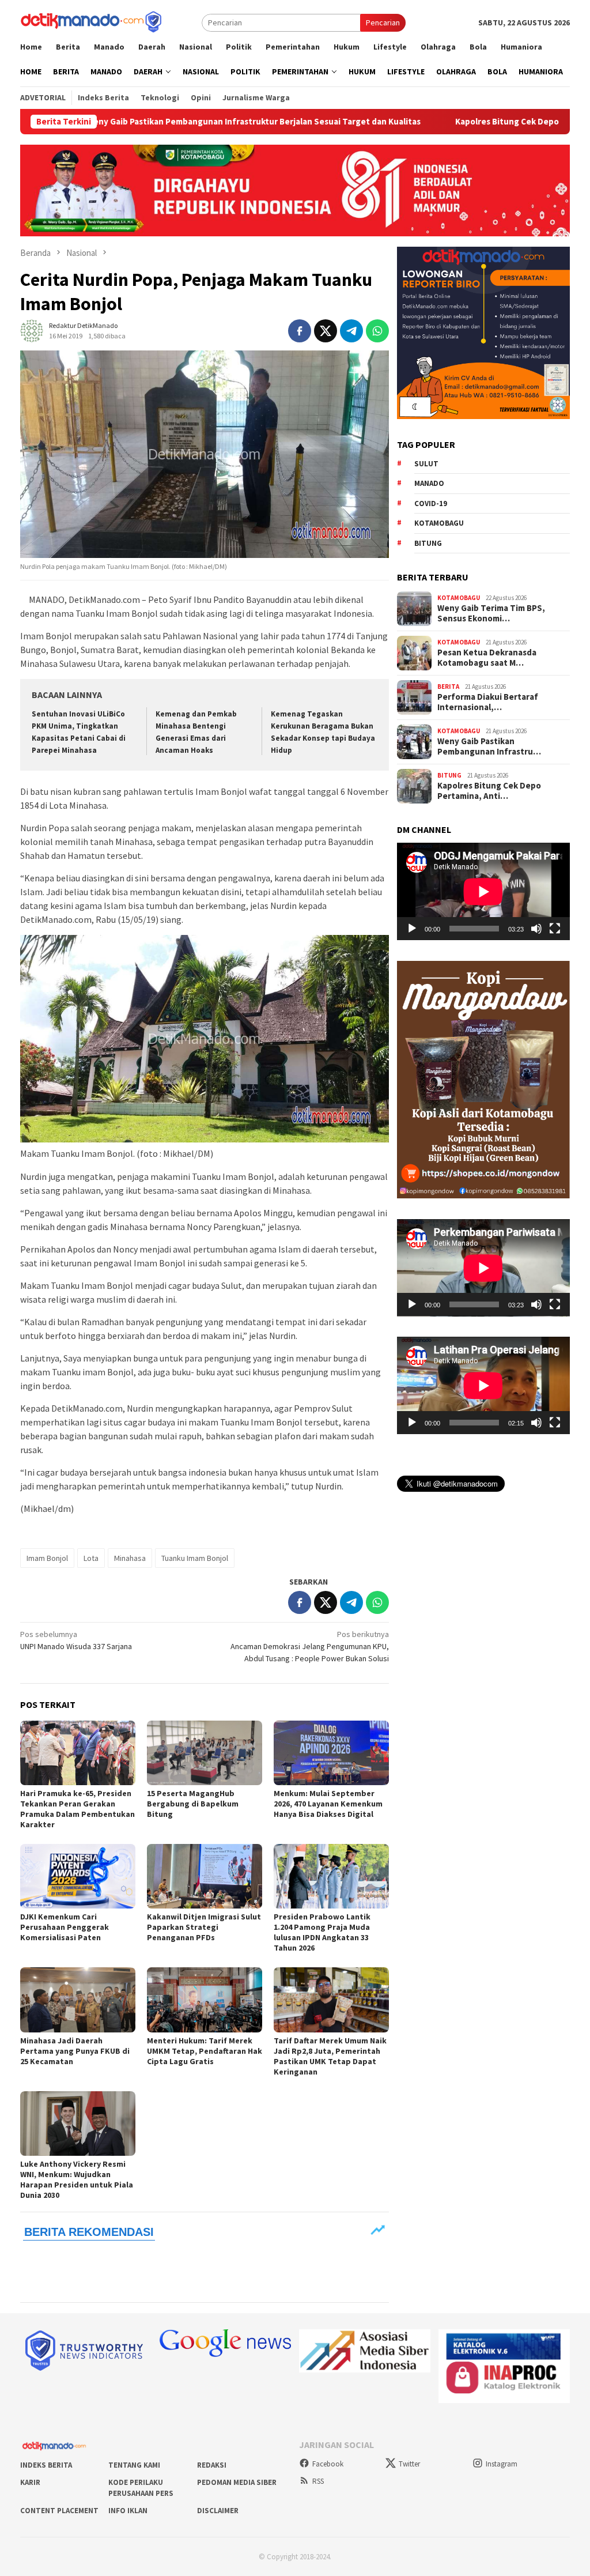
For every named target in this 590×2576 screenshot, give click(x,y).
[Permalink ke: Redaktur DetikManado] (32, 330)
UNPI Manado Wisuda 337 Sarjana (76, 1640)
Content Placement (59, 2511)
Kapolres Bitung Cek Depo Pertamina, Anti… (489, 791)
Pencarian (383, 22)
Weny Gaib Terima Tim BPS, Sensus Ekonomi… (491, 613)
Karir (30, 2482)
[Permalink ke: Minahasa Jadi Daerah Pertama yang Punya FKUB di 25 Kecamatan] (78, 2000)
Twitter (409, 2464)
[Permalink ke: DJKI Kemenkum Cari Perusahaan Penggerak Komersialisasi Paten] (78, 1876)
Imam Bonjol (47, 1558)
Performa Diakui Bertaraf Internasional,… (488, 702)
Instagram (502, 2464)
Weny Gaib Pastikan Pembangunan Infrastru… (489, 746)
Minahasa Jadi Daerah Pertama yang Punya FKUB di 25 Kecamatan (75, 2051)
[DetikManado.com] (92, 21)
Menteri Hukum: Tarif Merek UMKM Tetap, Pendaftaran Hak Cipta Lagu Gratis (205, 2051)
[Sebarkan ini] (300, 331)
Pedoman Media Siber (237, 2482)
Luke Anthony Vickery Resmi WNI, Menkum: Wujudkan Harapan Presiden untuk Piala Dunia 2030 (77, 2179)
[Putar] (412, 929)
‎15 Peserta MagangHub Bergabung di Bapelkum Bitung (193, 1804)
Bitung (428, 543)
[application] (483, 891)
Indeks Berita (46, 2465)
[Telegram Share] (351, 331)
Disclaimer (218, 2511)
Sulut (426, 464)
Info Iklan (128, 2511)
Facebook (328, 2464)
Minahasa (130, 1558)
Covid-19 (431, 503)
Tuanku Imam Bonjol (195, 1558)
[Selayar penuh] (555, 929)
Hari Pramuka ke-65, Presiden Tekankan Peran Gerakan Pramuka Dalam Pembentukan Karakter (77, 1809)
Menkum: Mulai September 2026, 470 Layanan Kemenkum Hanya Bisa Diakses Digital (328, 1804)
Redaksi (212, 2465)
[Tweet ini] (326, 331)
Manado (429, 483)
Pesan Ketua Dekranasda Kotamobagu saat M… (487, 658)
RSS (318, 2481)
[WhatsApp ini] (377, 331)
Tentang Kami (134, 2465)
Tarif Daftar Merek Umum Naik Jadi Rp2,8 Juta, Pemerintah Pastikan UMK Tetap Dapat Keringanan (330, 2056)
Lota (91, 1558)
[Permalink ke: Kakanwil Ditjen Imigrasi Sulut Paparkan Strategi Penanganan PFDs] (205, 1876)
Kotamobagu (439, 523)
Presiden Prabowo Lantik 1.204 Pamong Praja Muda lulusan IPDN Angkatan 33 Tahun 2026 (322, 1932)
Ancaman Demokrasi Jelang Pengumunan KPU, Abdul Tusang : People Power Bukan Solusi (310, 1646)
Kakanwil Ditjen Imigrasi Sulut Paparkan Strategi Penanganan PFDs (204, 1927)
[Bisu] (536, 929)
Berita (448, 687)
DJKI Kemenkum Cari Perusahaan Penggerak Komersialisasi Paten (65, 1927)
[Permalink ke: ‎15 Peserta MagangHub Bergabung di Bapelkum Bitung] (205, 1753)
